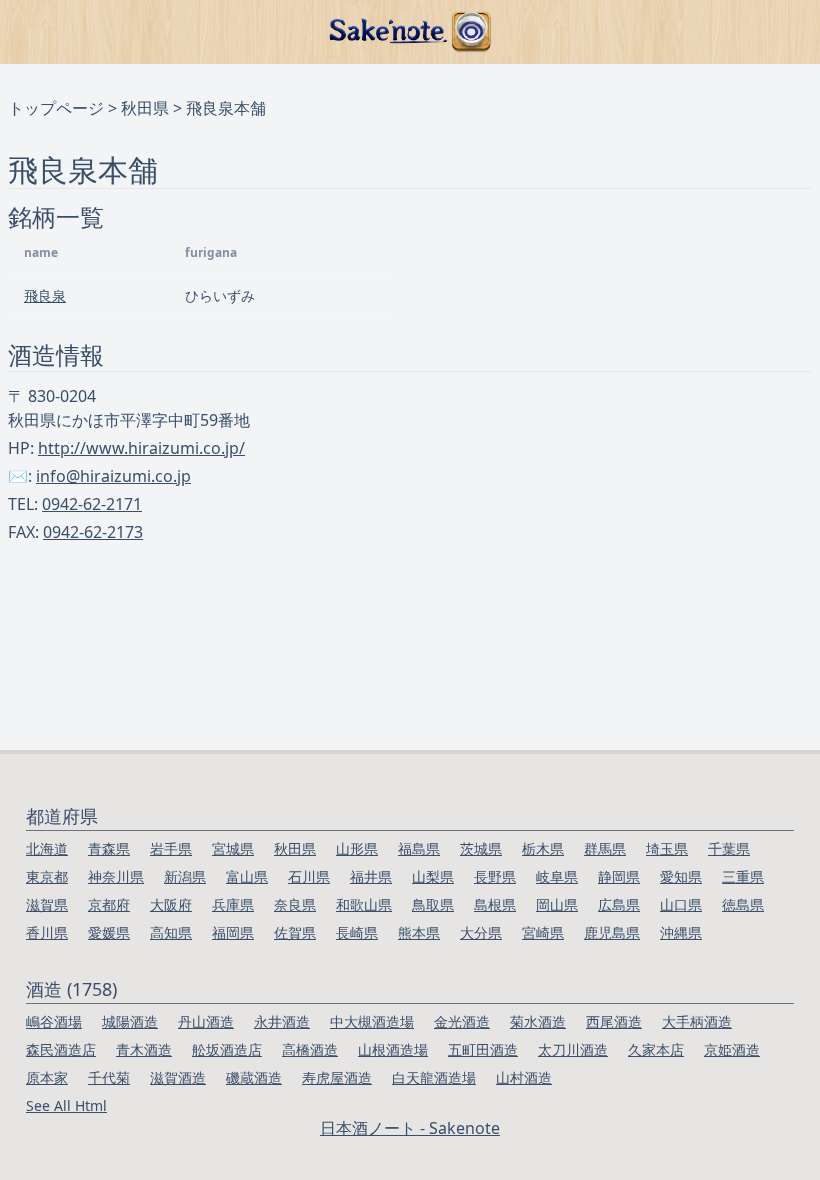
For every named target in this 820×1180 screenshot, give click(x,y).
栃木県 (543, 848)
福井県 (371, 876)
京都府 (109, 904)
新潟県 (185, 876)
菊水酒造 (538, 1021)
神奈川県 (116, 876)
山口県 (681, 904)
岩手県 (171, 848)
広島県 (619, 904)
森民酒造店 (61, 1049)
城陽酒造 (130, 1021)
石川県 (309, 876)
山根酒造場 (393, 1049)
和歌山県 (364, 904)
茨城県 (481, 848)
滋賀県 (47, 904)
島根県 (495, 904)
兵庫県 (233, 904)
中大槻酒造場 (372, 1021)
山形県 (357, 848)
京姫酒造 (732, 1049)
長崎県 (357, 932)
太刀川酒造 (573, 1049)
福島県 (419, 848)
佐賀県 (295, 932)
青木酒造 (144, 1049)
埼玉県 (667, 848)
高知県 (171, 932)
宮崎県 (543, 932)
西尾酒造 (614, 1021)
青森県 (109, 848)
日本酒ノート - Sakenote (410, 1128)
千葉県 (729, 848)
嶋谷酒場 (54, 1021)
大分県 (481, 932)
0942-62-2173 (93, 532)
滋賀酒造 (178, 1077)
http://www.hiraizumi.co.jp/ (141, 448)
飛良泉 (45, 295)
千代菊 (109, 1077)
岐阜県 (557, 876)
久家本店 (656, 1049)
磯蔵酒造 (254, 1077)
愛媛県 (109, 932)
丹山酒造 (206, 1021)
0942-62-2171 (92, 504)
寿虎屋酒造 (337, 1077)
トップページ (56, 108)
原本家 (47, 1077)
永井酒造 (282, 1021)
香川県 (47, 932)
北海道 (47, 848)
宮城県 (233, 848)
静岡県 (619, 876)
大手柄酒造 (697, 1021)
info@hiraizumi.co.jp (113, 476)
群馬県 (605, 848)
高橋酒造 (310, 1049)
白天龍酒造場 (434, 1077)
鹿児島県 (612, 932)
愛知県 (681, 876)
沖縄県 (681, 932)
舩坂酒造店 (227, 1049)
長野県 (495, 876)
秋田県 (145, 108)
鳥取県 (433, 904)
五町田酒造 (483, 1049)
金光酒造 (462, 1021)
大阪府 (171, 904)
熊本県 (419, 932)
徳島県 (743, 904)
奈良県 (295, 904)
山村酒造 (524, 1077)
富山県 (247, 876)
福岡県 (233, 932)
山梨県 (433, 876)
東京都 (47, 876)
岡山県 (557, 904)
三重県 (743, 876)
